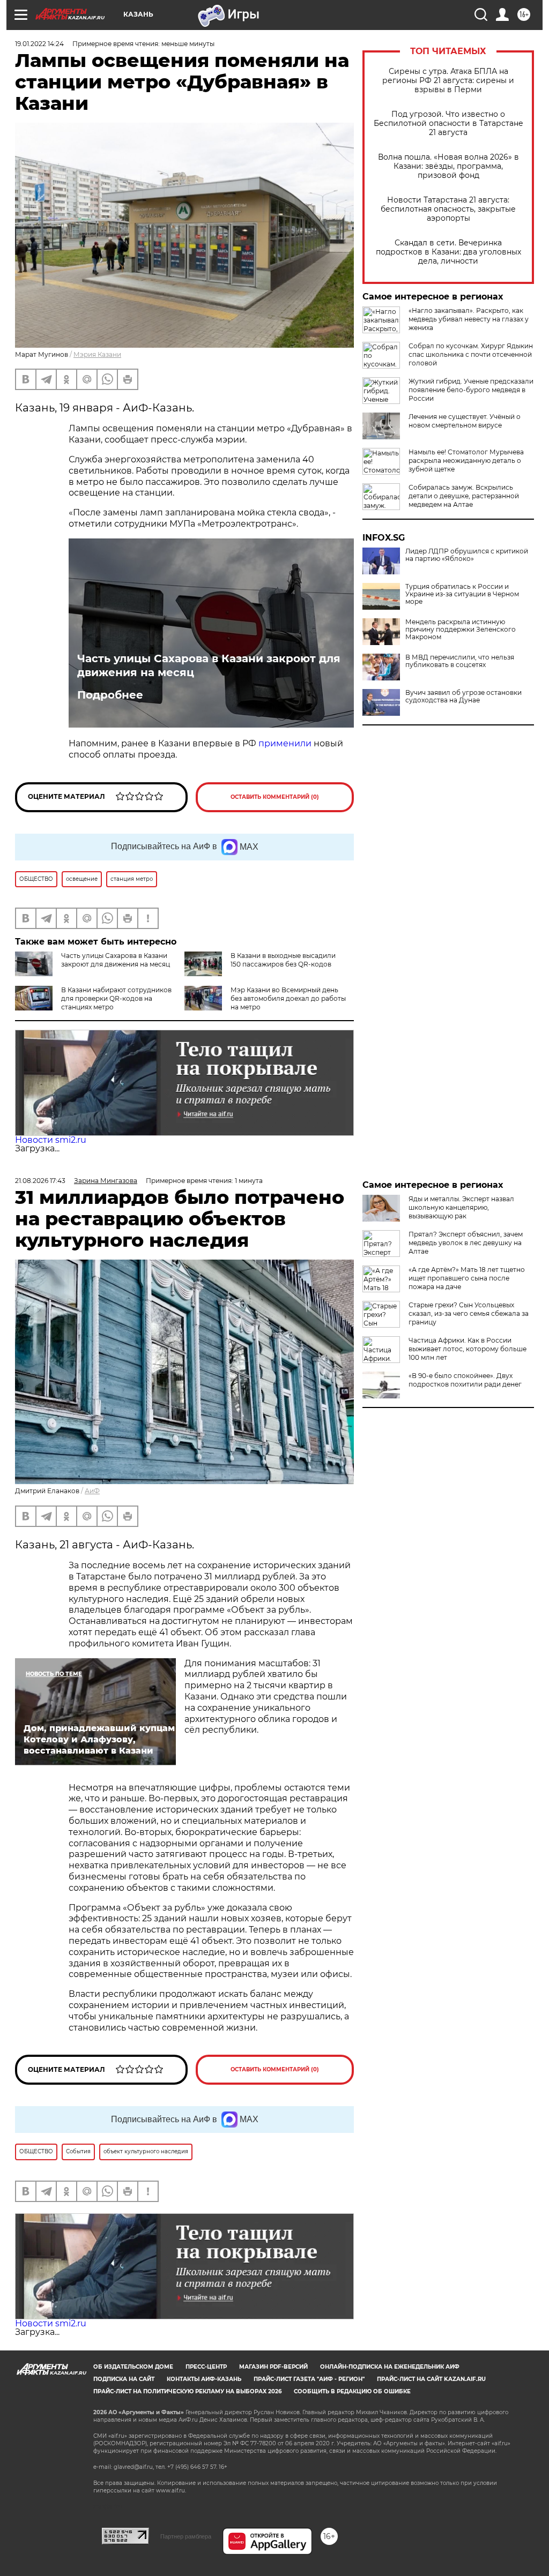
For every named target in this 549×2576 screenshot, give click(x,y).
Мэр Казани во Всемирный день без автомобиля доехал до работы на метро (288, 998)
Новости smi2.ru (51, 1140)
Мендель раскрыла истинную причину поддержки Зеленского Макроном (461, 630)
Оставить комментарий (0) (275, 797)
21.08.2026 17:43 (40, 1181)
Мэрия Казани (97, 354)
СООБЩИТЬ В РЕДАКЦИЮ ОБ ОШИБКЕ (352, 2391)
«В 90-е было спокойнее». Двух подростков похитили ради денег (465, 1380)
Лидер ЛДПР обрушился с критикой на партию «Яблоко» (467, 555)
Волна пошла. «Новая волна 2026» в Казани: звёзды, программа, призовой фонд (448, 166)
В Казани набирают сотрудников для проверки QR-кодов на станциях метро (116, 998)
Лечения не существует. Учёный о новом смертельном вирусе (465, 421)
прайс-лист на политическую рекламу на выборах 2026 (187, 2391)
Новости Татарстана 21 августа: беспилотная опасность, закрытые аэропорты (448, 209)
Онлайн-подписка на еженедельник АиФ (390, 2367)
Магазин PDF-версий (273, 2367)
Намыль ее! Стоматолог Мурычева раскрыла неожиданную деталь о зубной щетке (466, 460)
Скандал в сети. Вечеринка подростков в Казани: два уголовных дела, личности (448, 252)
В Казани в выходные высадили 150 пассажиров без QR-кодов (283, 960)
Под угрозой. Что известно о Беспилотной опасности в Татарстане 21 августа (448, 123)
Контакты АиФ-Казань (204, 2379)
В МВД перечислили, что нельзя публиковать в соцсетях (460, 661)
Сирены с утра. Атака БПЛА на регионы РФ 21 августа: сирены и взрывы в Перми (448, 81)
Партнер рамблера (186, 2536)
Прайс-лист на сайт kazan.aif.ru (431, 2379)
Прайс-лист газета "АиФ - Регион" (309, 2379)
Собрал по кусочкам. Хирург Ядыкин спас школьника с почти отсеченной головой (471, 354)
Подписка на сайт (124, 2379)
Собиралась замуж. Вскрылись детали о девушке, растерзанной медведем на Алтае (464, 496)
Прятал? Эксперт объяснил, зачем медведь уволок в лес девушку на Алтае (466, 1243)
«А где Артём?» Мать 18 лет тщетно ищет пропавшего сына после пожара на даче (467, 1278)
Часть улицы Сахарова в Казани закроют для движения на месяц (209, 665)
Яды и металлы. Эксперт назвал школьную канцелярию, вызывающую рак (461, 1207)
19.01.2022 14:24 (39, 44)
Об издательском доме (133, 2367)
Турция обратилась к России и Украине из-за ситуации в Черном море (462, 594)
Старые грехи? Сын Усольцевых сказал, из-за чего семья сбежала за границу (469, 1313)
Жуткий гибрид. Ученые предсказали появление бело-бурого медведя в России (471, 390)
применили (285, 743)
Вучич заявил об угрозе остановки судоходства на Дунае (463, 697)
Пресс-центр (206, 2367)
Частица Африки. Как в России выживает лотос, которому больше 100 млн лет (468, 1349)
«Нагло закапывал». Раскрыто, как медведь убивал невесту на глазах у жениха (469, 319)
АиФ (92, 1491)
